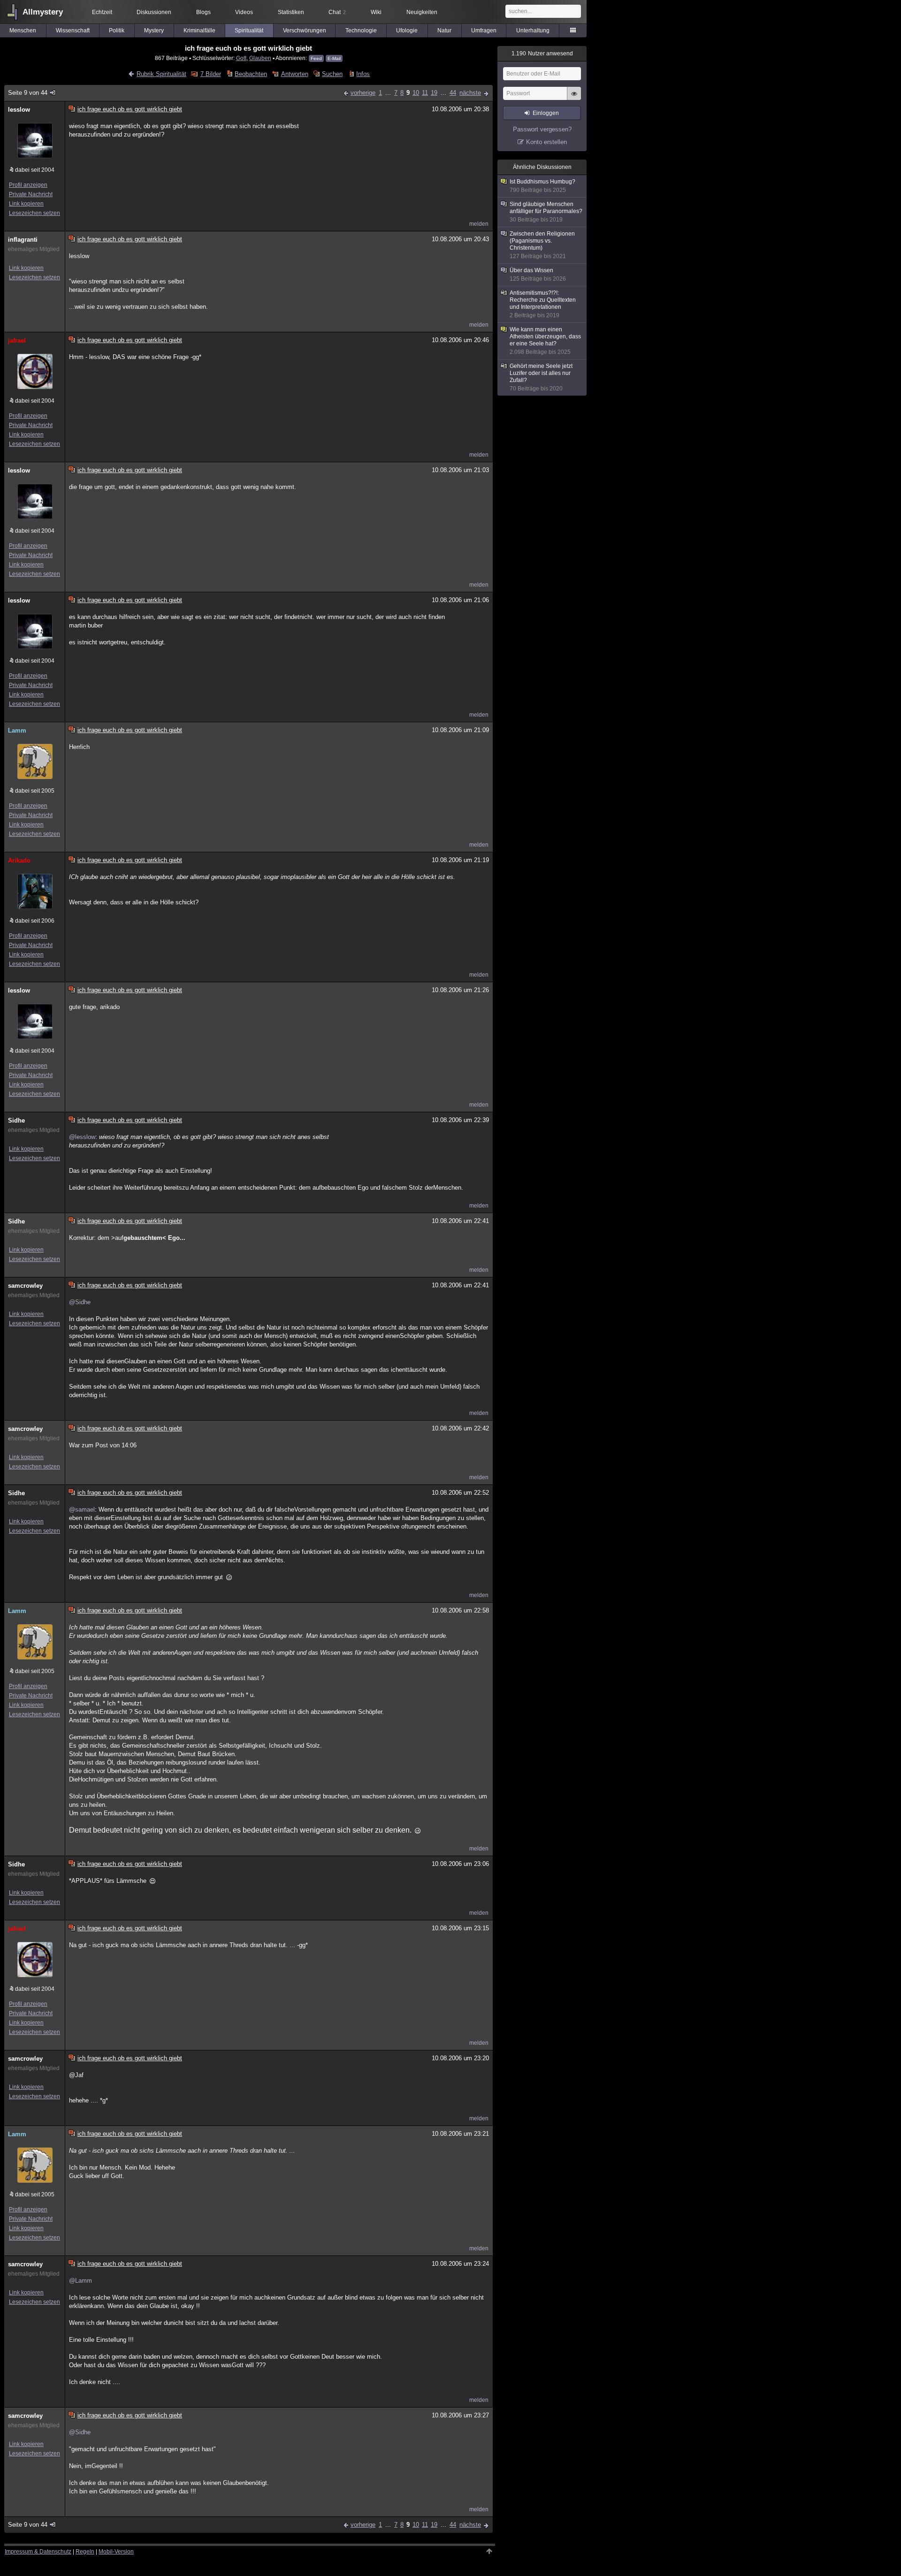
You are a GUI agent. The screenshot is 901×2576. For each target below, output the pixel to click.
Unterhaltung (533, 31)
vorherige (363, 93)
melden (479, 224)
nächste (470, 93)
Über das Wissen (538, 275)
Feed (316, 58)
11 (425, 93)
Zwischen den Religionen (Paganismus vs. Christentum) (542, 245)
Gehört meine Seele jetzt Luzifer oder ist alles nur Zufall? (541, 377)
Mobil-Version (116, 2552)
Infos (363, 74)
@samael (82, 1510)
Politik (117, 31)
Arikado (19, 860)
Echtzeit (102, 12)
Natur (444, 31)
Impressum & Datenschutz (38, 2552)
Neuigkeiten (422, 12)
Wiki (376, 12)
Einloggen (546, 113)
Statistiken (291, 12)
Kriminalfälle (199, 31)
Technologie (361, 31)
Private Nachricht (31, 194)
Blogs (203, 12)
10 (416, 93)
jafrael (17, 340)
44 (453, 93)
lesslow (19, 110)
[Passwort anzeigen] (574, 99)
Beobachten (251, 74)
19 (434, 93)
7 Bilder (210, 74)
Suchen (332, 74)
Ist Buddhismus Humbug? (542, 186)
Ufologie (407, 31)
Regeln (85, 2552)
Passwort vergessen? (542, 129)
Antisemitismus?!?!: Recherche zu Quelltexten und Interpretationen (543, 304)
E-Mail (334, 58)
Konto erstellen (546, 142)
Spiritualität (249, 31)
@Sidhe (80, 1302)
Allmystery (43, 12)
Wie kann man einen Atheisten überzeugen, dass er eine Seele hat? (545, 341)
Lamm (17, 730)
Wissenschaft (73, 31)
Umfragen (484, 31)
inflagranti (23, 240)
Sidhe (16, 1120)
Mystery (154, 31)
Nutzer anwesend (542, 54)
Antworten (294, 74)
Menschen (23, 31)
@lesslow (82, 1137)
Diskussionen (154, 12)
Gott (241, 58)
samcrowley (25, 1286)
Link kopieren (26, 204)
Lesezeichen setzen (34, 213)
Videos (244, 12)
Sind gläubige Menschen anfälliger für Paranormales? (546, 212)
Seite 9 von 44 (28, 93)
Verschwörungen (305, 31)
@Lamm (80, 2281)
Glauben (260, 58)
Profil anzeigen (28, 185)
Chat (337, 12)
